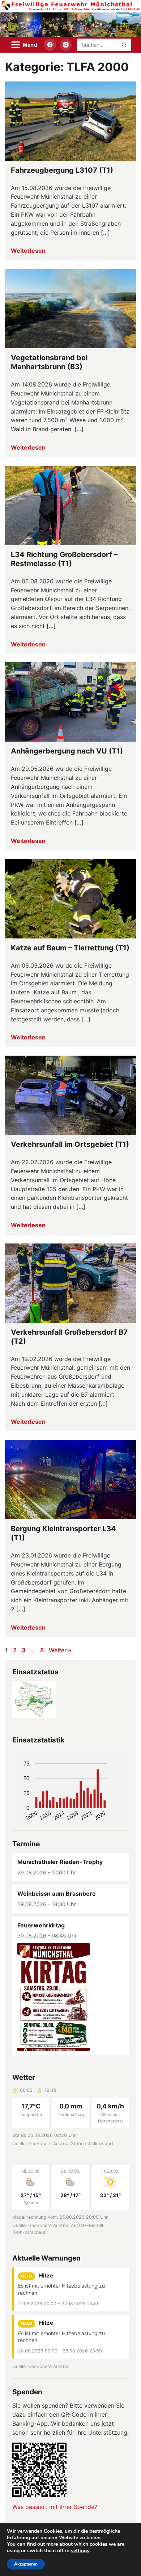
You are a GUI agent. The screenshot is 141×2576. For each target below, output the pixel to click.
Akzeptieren (26, 2564)
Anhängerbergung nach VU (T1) (67, 751)
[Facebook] (50, 45)
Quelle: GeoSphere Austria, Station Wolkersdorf (63, 2144)
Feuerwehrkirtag (41, 1925)
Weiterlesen (28, 251)
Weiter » (60, 1650)
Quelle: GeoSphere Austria (40, 2366)
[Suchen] (124, 45)
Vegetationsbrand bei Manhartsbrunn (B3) (49, 362)
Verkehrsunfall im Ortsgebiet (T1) (70, 1144)
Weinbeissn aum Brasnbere (57, 1894)
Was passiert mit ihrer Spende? (55, 2507)
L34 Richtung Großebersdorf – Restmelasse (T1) (64, 559)
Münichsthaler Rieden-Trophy (60, 1862)
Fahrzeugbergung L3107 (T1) (62, 170)
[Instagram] (66, 45)
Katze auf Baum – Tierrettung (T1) (70, 948)
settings (80, 2551)
